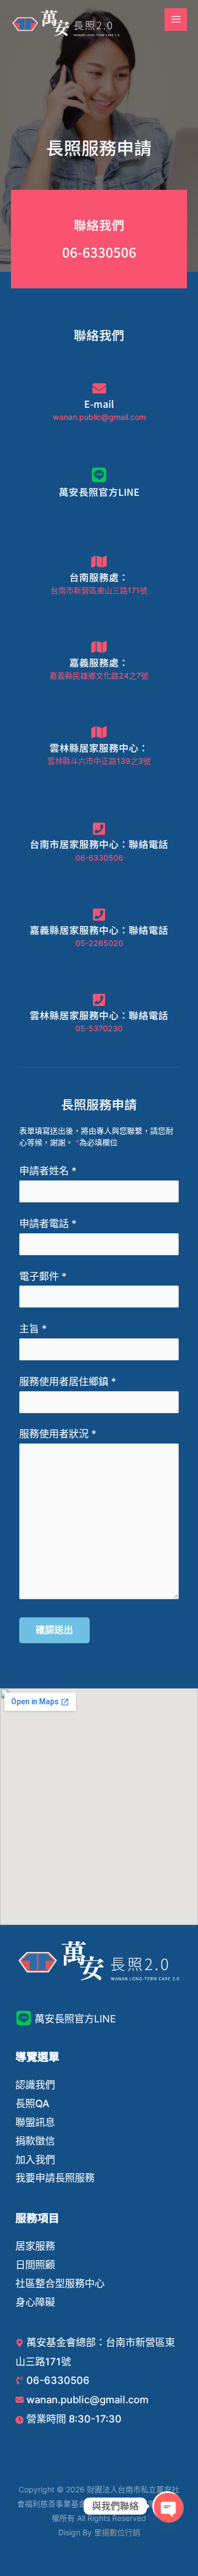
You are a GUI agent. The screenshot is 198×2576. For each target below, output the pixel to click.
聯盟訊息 (35, 2122)
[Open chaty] (167, 2506)
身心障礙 (35, 2302)
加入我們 (35, 2159)
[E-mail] (99, 388)
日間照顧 (35, 2265)
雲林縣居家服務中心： (99, 748)
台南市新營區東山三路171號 (99, 590)
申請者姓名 (48, 1171)
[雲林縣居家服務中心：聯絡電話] (99, 1000)
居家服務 (35, 2246)
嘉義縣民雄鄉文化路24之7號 (99, 676)
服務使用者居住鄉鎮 (68, 1381)
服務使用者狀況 (58, 1434)
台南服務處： (99, 577)
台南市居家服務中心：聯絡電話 (99, 844)
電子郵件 (43, 1276)
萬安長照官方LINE (99, 492)
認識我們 (35, 2085)
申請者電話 (48, 1223)
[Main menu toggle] (176, 20)
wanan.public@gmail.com (99, 417)
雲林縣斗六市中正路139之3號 (99, 761)
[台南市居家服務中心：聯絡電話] (99, 828)
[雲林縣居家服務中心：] (99, 732)
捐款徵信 (35, 2141)
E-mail (99, 404)
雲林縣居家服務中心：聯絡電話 (99, 1015)
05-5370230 (99, 1028)
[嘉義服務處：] (99, 647)
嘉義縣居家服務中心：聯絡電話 (99, 930)
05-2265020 (99, 943)
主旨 (33, 1328)
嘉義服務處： (99, 662)
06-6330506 (99, 252)
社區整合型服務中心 (60, 2283)
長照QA (32, 2103)
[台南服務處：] (99, 562)
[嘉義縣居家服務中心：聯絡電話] (99, 914)
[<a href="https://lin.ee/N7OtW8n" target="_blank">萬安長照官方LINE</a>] (99, 475)
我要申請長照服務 (55, 2178)
